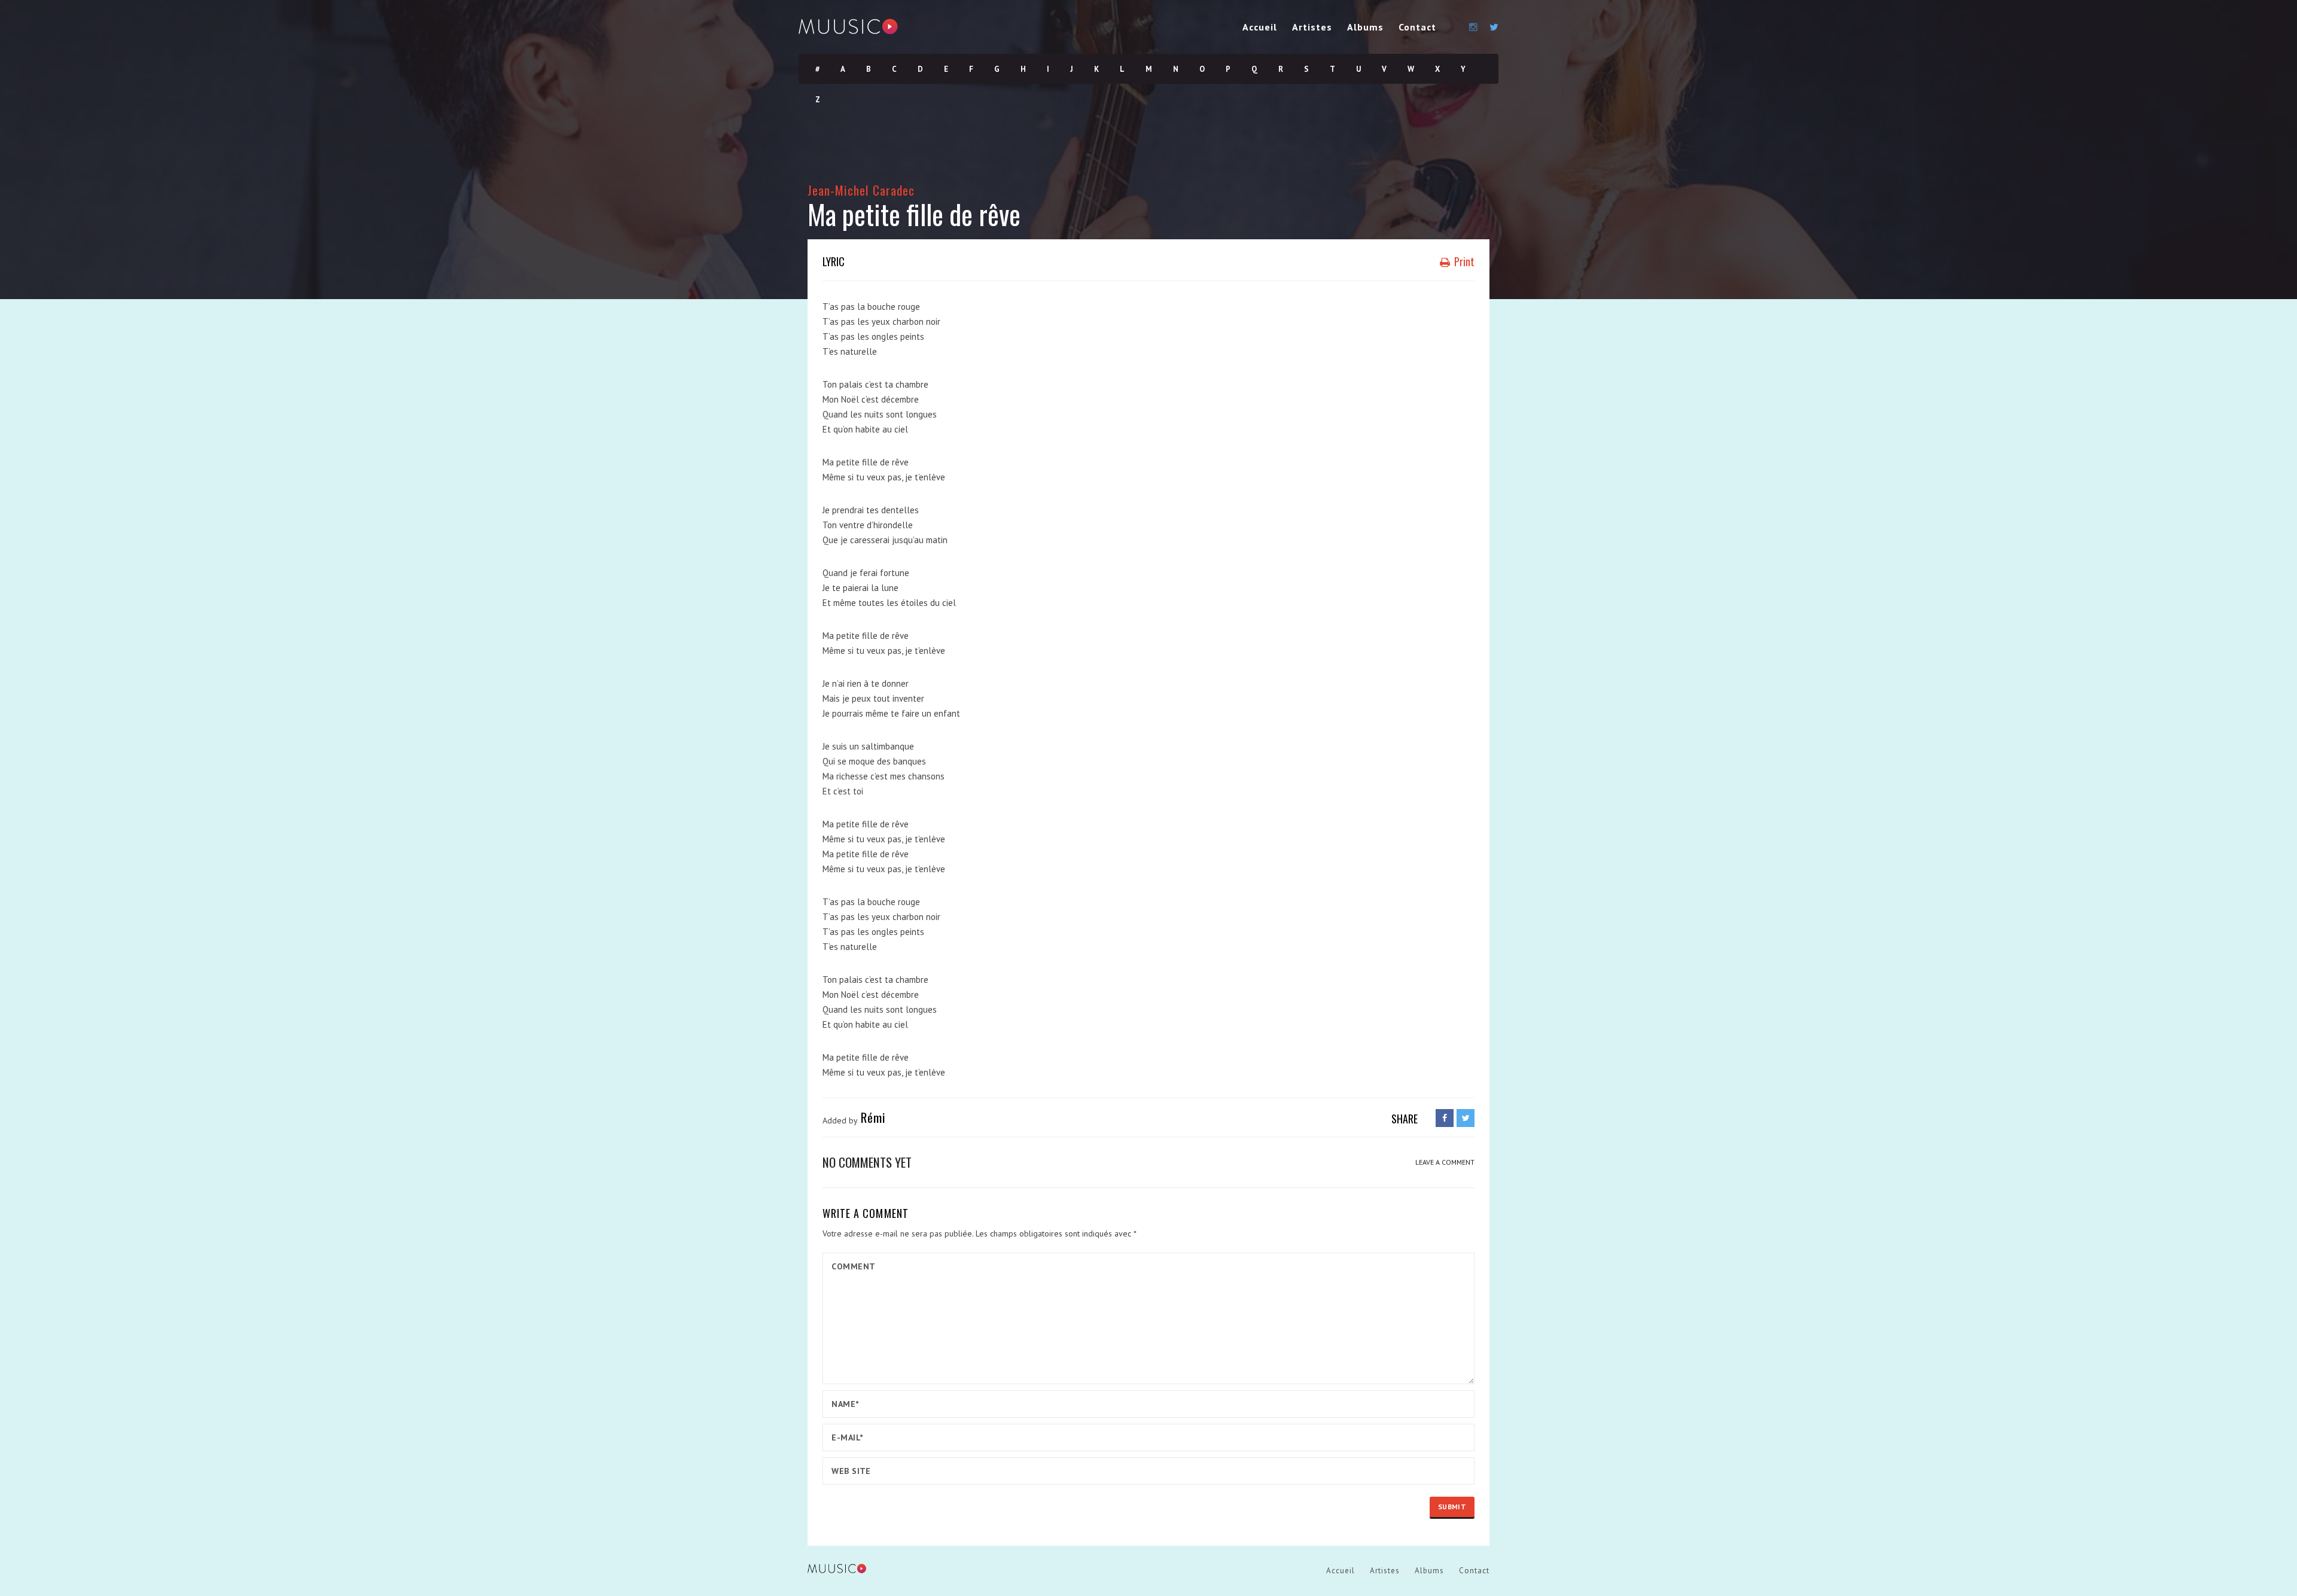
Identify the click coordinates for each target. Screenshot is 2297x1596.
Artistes (1312, 27)
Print (1463, 261)
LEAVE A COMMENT (1445, 1162)
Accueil (1260, 27)
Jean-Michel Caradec (861, 190)
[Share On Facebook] (1445, 1118)
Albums (1365, 27)
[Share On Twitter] (1466, 1118)
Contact (1417, 27)
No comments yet (867, 1162)
